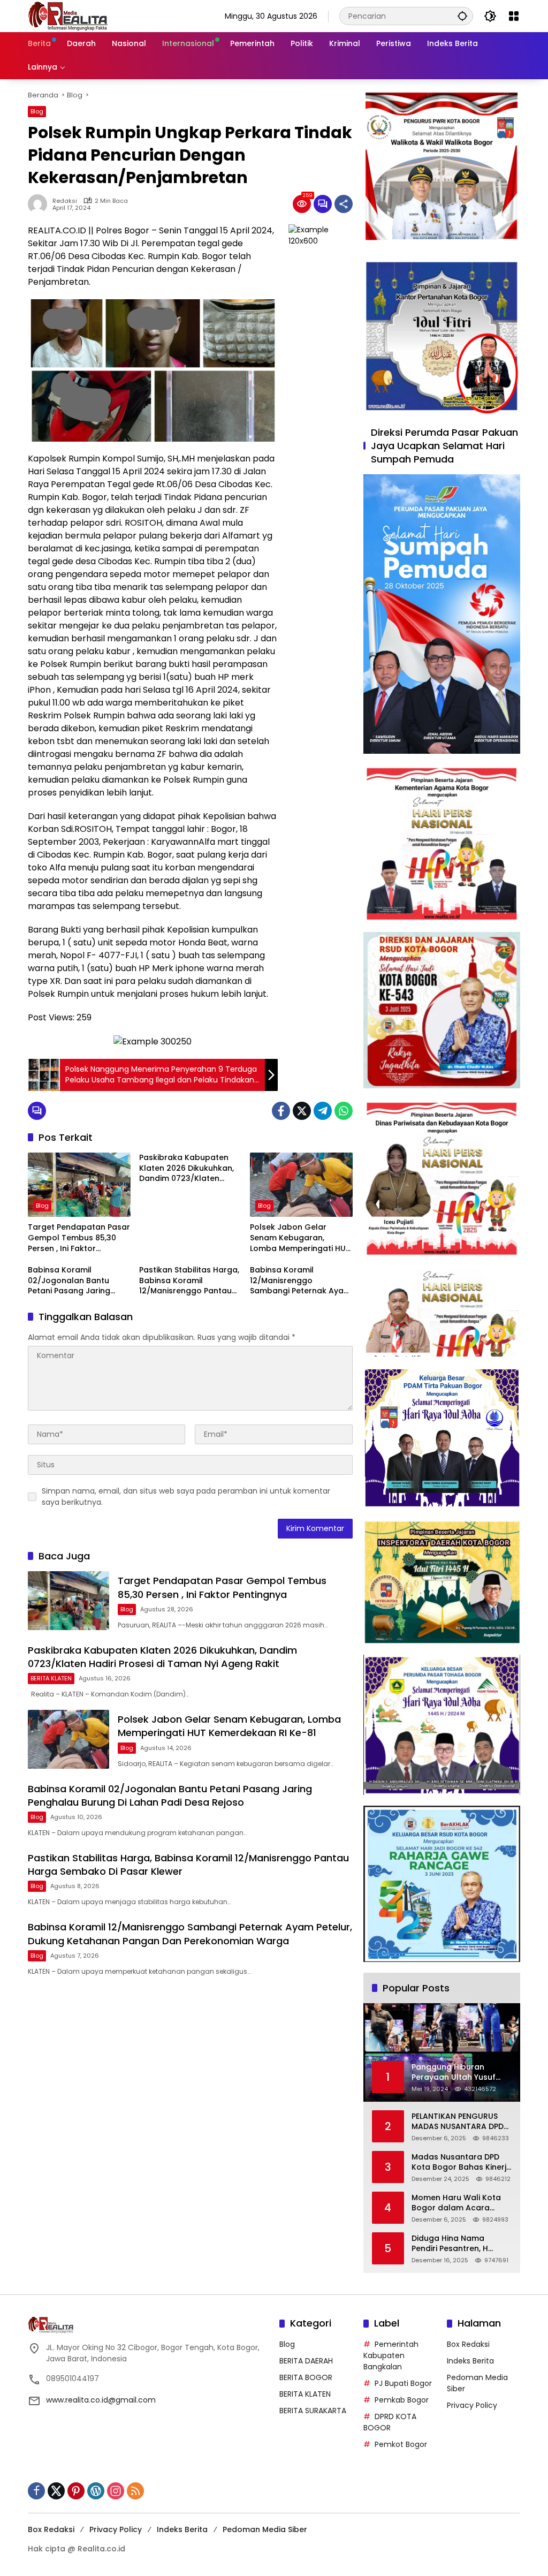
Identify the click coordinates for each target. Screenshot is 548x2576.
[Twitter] (302, 1111)
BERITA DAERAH (306, 2361)
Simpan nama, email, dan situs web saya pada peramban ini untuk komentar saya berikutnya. (186, 1497)
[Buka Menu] (514, 16)
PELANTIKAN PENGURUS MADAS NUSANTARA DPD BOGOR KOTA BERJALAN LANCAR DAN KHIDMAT (458, 2122)
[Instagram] (116, 2491)
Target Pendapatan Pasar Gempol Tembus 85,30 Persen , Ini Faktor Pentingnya (79, 1238)
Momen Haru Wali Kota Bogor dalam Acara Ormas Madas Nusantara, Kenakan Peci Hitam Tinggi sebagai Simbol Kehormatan (460, 2203)
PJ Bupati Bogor (403, 2383)
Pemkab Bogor (402, 2400)
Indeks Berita (470, 2361)
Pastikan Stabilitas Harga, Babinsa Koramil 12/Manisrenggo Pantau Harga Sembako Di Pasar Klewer (189, 1281)
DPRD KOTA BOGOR (390, 2422)
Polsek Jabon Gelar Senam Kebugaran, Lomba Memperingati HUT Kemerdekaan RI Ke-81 (300, 1238)
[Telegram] (323, 1111)
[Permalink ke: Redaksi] (40, 204)
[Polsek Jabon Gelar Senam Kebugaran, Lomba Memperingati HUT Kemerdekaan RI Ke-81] (301, 1185)
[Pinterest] (76, 2491)
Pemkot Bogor (401, 2444)
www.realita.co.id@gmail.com (101, 2400)
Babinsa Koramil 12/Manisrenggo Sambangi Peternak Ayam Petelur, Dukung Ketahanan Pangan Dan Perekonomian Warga (300, 1281)
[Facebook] (281, 1111)
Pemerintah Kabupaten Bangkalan (391, 2355)
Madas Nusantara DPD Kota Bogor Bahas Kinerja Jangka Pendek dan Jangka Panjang (462, 2162)
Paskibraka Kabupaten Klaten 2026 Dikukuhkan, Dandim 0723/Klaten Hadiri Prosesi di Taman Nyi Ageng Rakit (187, 1168)
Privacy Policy (472, 2405)
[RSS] (135, 2491)
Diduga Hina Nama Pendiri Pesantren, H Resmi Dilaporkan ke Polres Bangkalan (451, 2244)
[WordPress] (96, 2491)
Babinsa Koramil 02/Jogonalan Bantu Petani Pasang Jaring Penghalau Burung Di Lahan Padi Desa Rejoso (74, 1281)
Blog (37, 111)
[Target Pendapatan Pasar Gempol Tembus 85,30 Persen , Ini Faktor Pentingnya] (79, 1185)
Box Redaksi (468, 2344)
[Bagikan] (344, 204)
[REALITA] (68, 16)
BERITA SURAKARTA (313, 2411)
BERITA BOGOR (306, 2377)
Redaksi (65, 201)
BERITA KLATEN (51, 1678)
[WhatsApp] (344, 1111)
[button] (462, 16)
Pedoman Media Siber (265, 2529)
